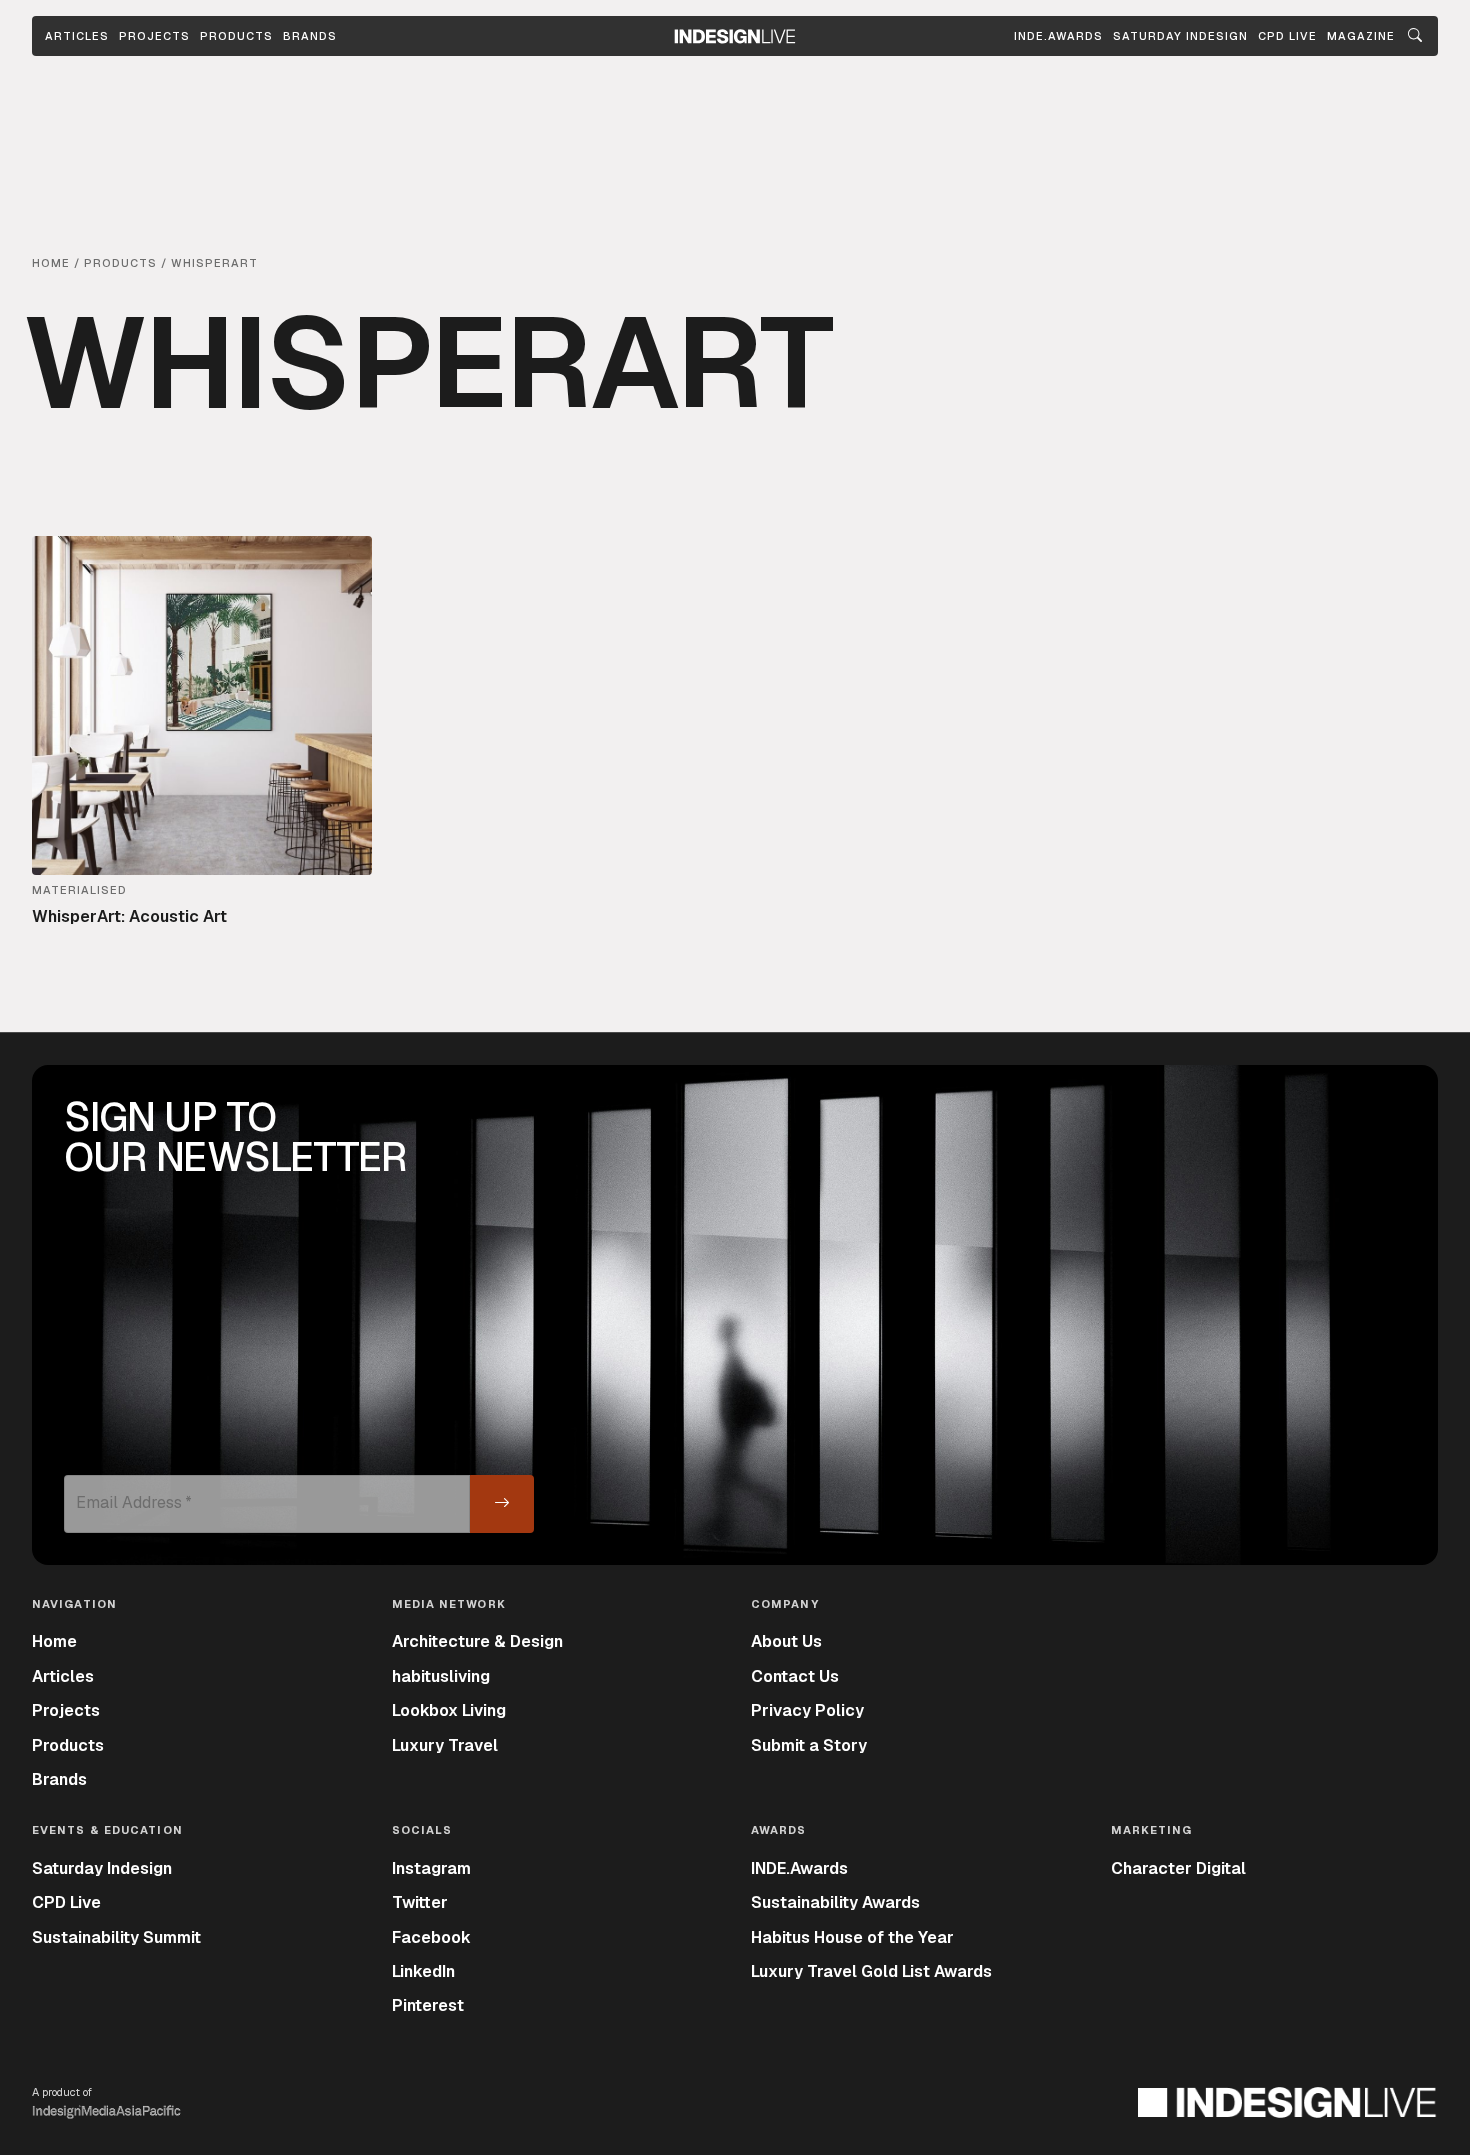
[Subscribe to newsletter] (502, 1504)
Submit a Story (809, 1745)
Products (236, 36)
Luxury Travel (445, 1745)
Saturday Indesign (102, 1868)
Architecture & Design (477, 1641)
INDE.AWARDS (1058, 36)
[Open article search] (1415, 36)
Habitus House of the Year (852, 1937)
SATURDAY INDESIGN (1180, 36)
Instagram (431, 1868)
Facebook (431, 1937)
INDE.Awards (799, 1868)
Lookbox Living (449, 1710)
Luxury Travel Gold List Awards (871, 1971)
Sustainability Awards (835, 1902)
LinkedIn (423, 1971)
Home (54, 1641)
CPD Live (66, 1902)
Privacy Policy (807, 1710)
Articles (77, 36)
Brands (310, 36)
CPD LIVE (1287, 36)
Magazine (1361, 36)
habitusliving (441, 1676)
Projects (154, 36)
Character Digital (1178, 1868)
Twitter (420, 1902)
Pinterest (428, 2005)
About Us (786, 1641)
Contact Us (795, 1676)
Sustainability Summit (116, 1937)
